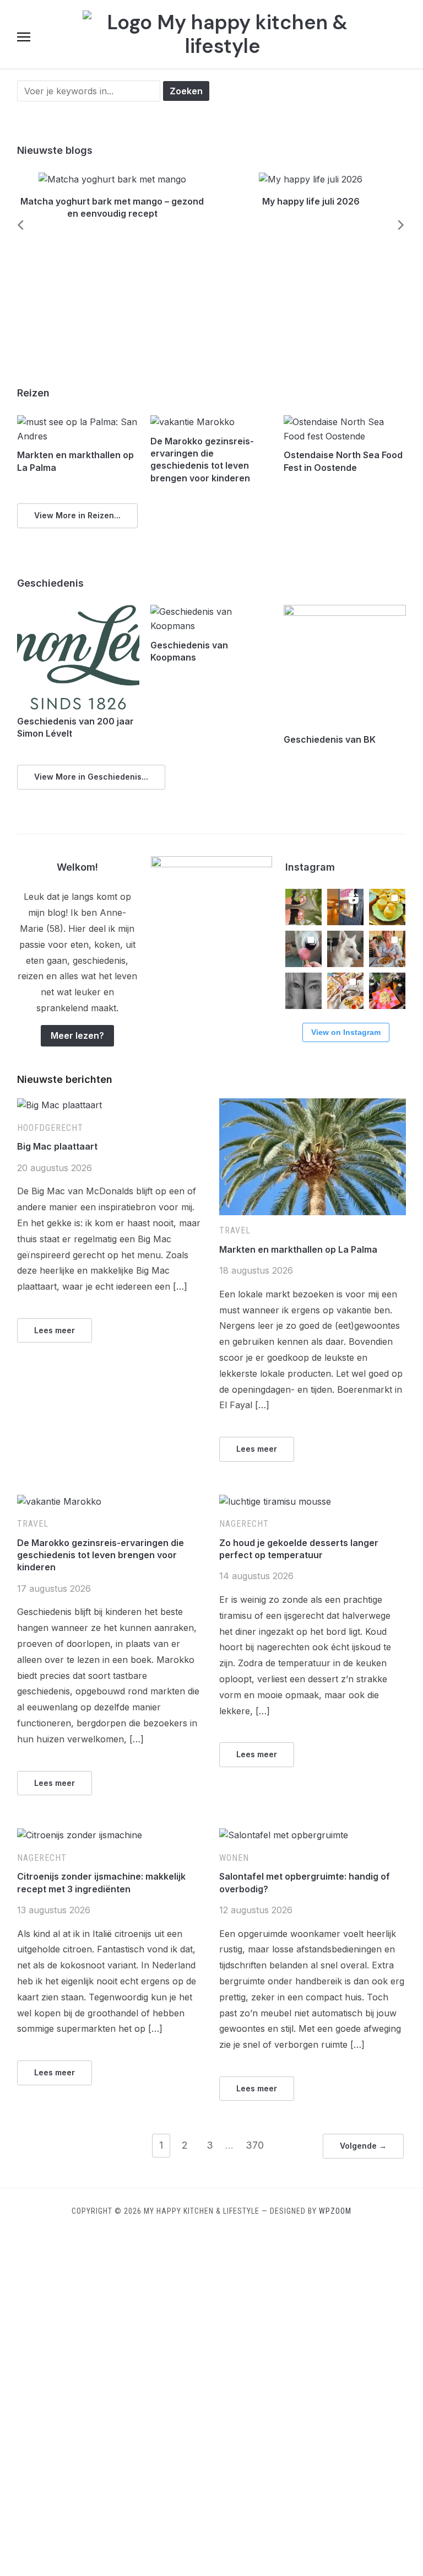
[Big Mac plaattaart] (59, 1105)
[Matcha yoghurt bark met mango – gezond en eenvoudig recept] (112, 179)
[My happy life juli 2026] (311, 179)
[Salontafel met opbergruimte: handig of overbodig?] (284, 1835)
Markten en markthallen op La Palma (298, 1249)
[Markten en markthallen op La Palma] (78, 422)
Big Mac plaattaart (57, 1146)
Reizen (33, 393)
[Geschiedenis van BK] (345, 611)
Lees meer (55, 1330)
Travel (235, 1230)
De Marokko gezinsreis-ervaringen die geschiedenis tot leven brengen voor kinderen (101, 1555)
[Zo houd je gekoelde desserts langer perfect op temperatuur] (275, 1501)
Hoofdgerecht (50, 1128)
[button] (24, 37)
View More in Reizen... (77, 515)
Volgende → (363, 2146)
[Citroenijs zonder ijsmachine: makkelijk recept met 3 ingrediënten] (80, 1835)
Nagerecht (244, 1524)
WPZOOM (335, 2211)
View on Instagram (346, 1032)
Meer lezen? (77, 1035)
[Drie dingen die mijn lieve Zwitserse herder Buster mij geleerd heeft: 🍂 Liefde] (345, 949)
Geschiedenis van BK (330, 739)
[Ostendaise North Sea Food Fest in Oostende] (345, 422)
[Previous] (17, 225)
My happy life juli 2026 (311, 201)
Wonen (234, 1858)
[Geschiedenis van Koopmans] (212, 611)
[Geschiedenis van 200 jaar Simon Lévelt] (78, 611)
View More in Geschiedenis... (91, 777)
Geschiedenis (50, 583)
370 (255, 2145)
